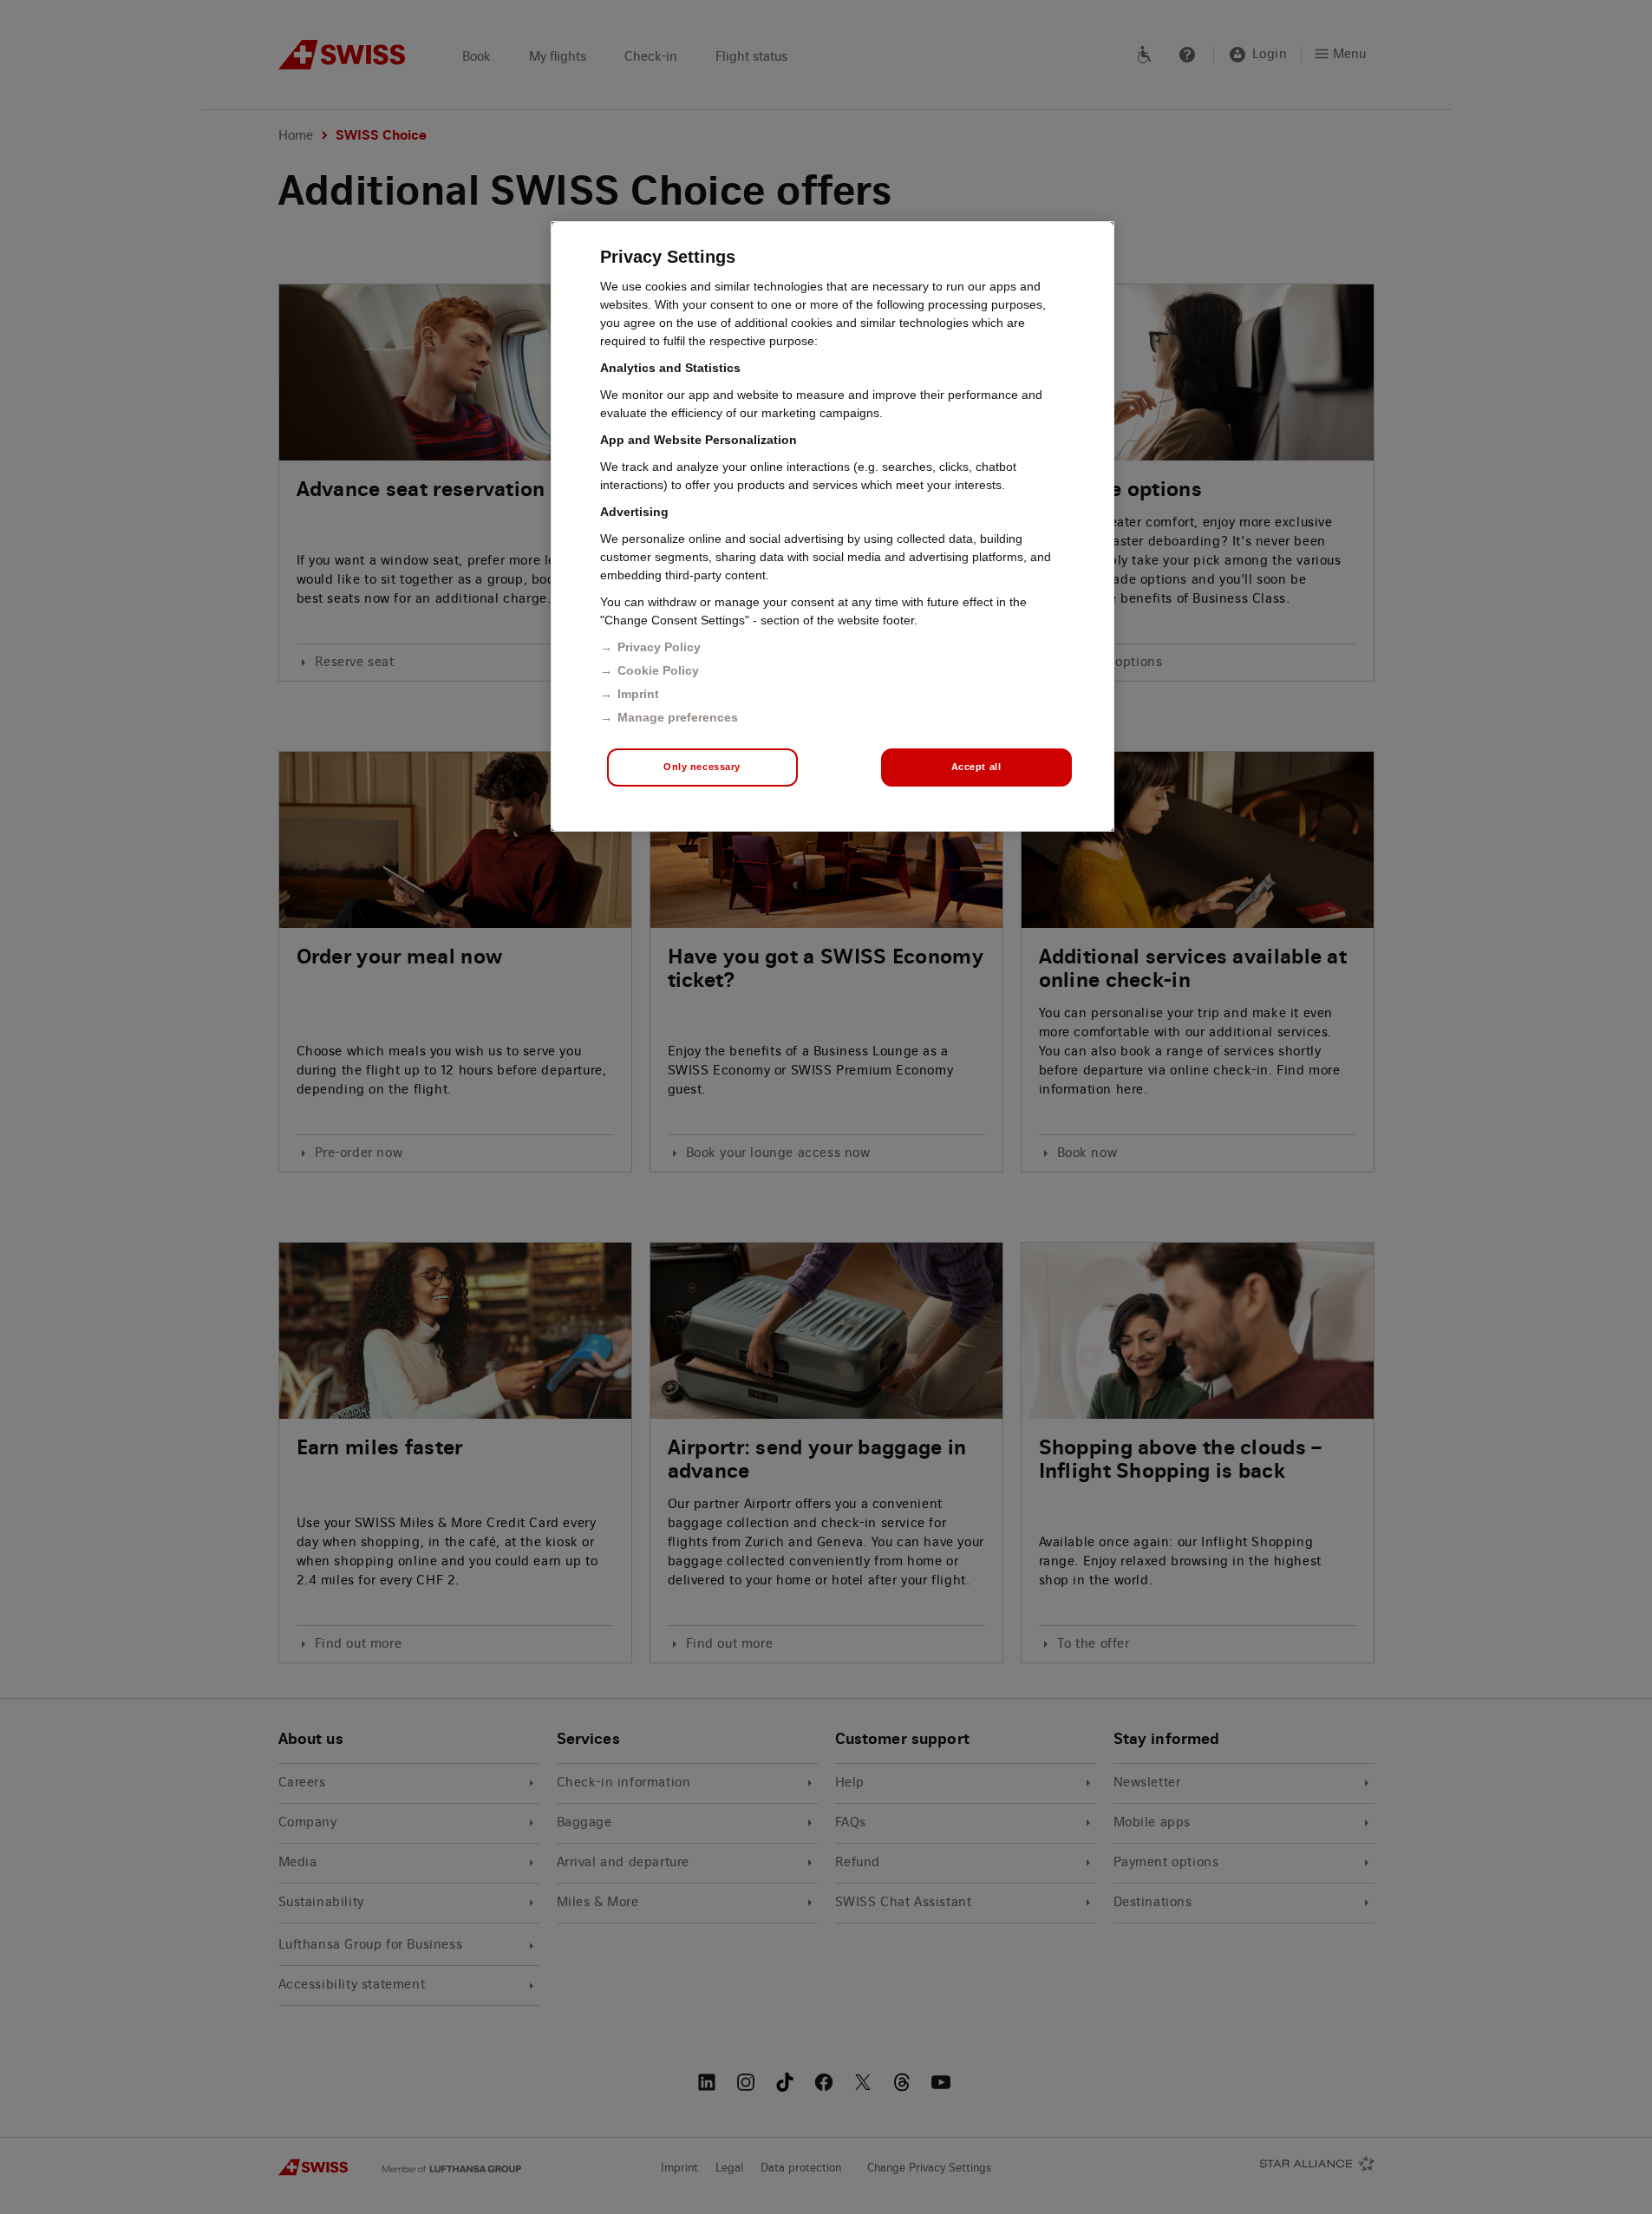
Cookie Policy (658, 670)
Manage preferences (678, 717)
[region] (833, 526)
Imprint (638, 694)
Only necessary (702, 767)
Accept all (976, 767)
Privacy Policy (659, 647)
